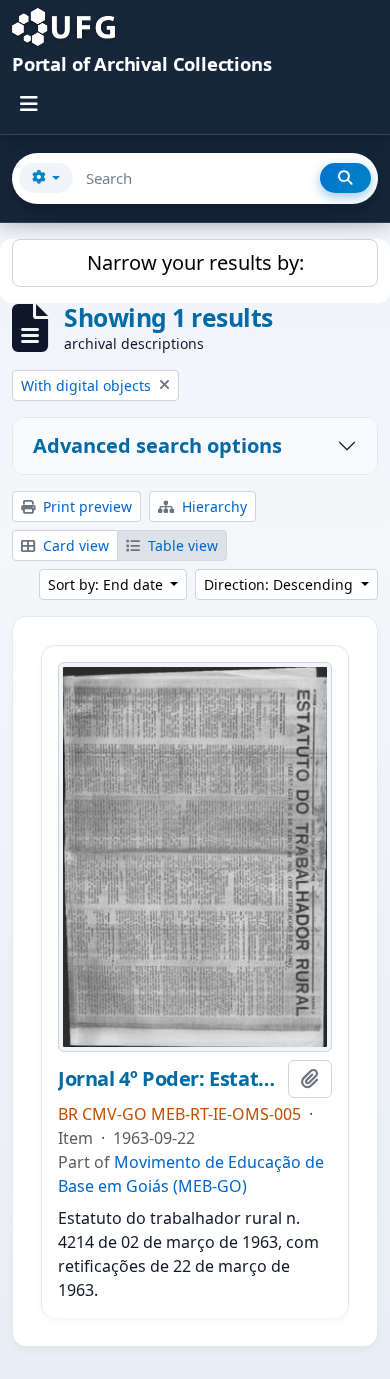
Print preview (85, 506)
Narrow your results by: (195, 262)
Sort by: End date (107, 584)
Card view (74, 545)
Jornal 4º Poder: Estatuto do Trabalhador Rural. (169, 1079)
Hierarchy (212, 506)
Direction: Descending (280, 584)
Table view (181, 545)
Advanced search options (157, 445)
